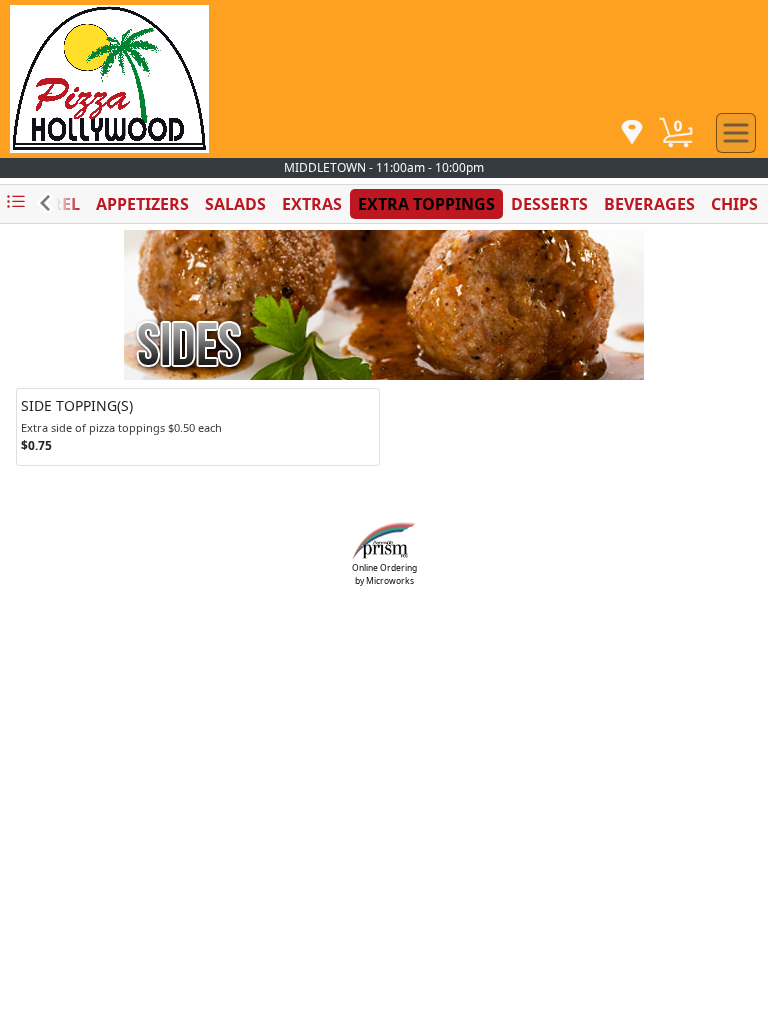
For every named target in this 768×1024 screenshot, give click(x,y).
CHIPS (734, 204)
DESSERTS (549, 204)
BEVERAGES (649, 204)
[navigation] (632, 133)
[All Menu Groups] (16, 202)
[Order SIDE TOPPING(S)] (198, 427)
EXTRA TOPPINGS (426, 204)
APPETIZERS (142, 204)
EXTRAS (312, 204)
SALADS (235, 204)
